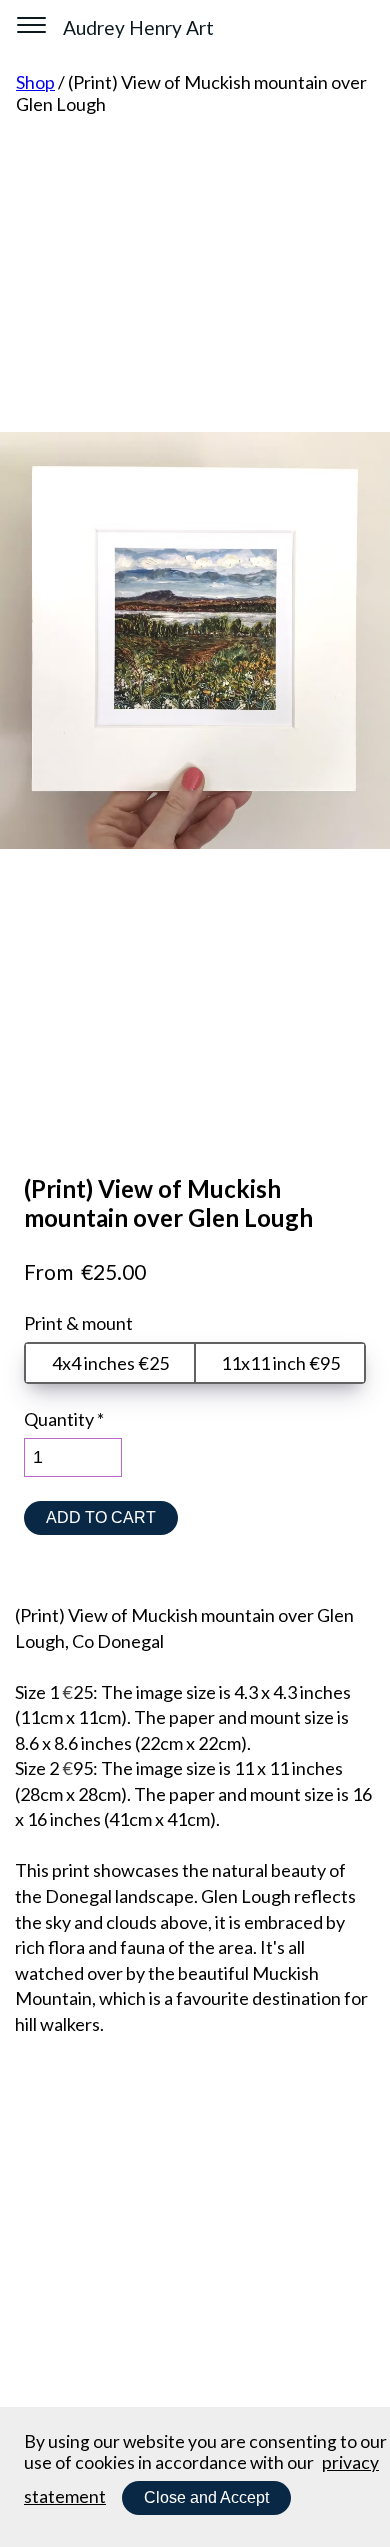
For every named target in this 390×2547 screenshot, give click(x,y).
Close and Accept (206, 2497)
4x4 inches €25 (110, 1363)
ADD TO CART (101, 1517)
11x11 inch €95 (280, 1363)
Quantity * (64, 1419)
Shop (35, 82)
